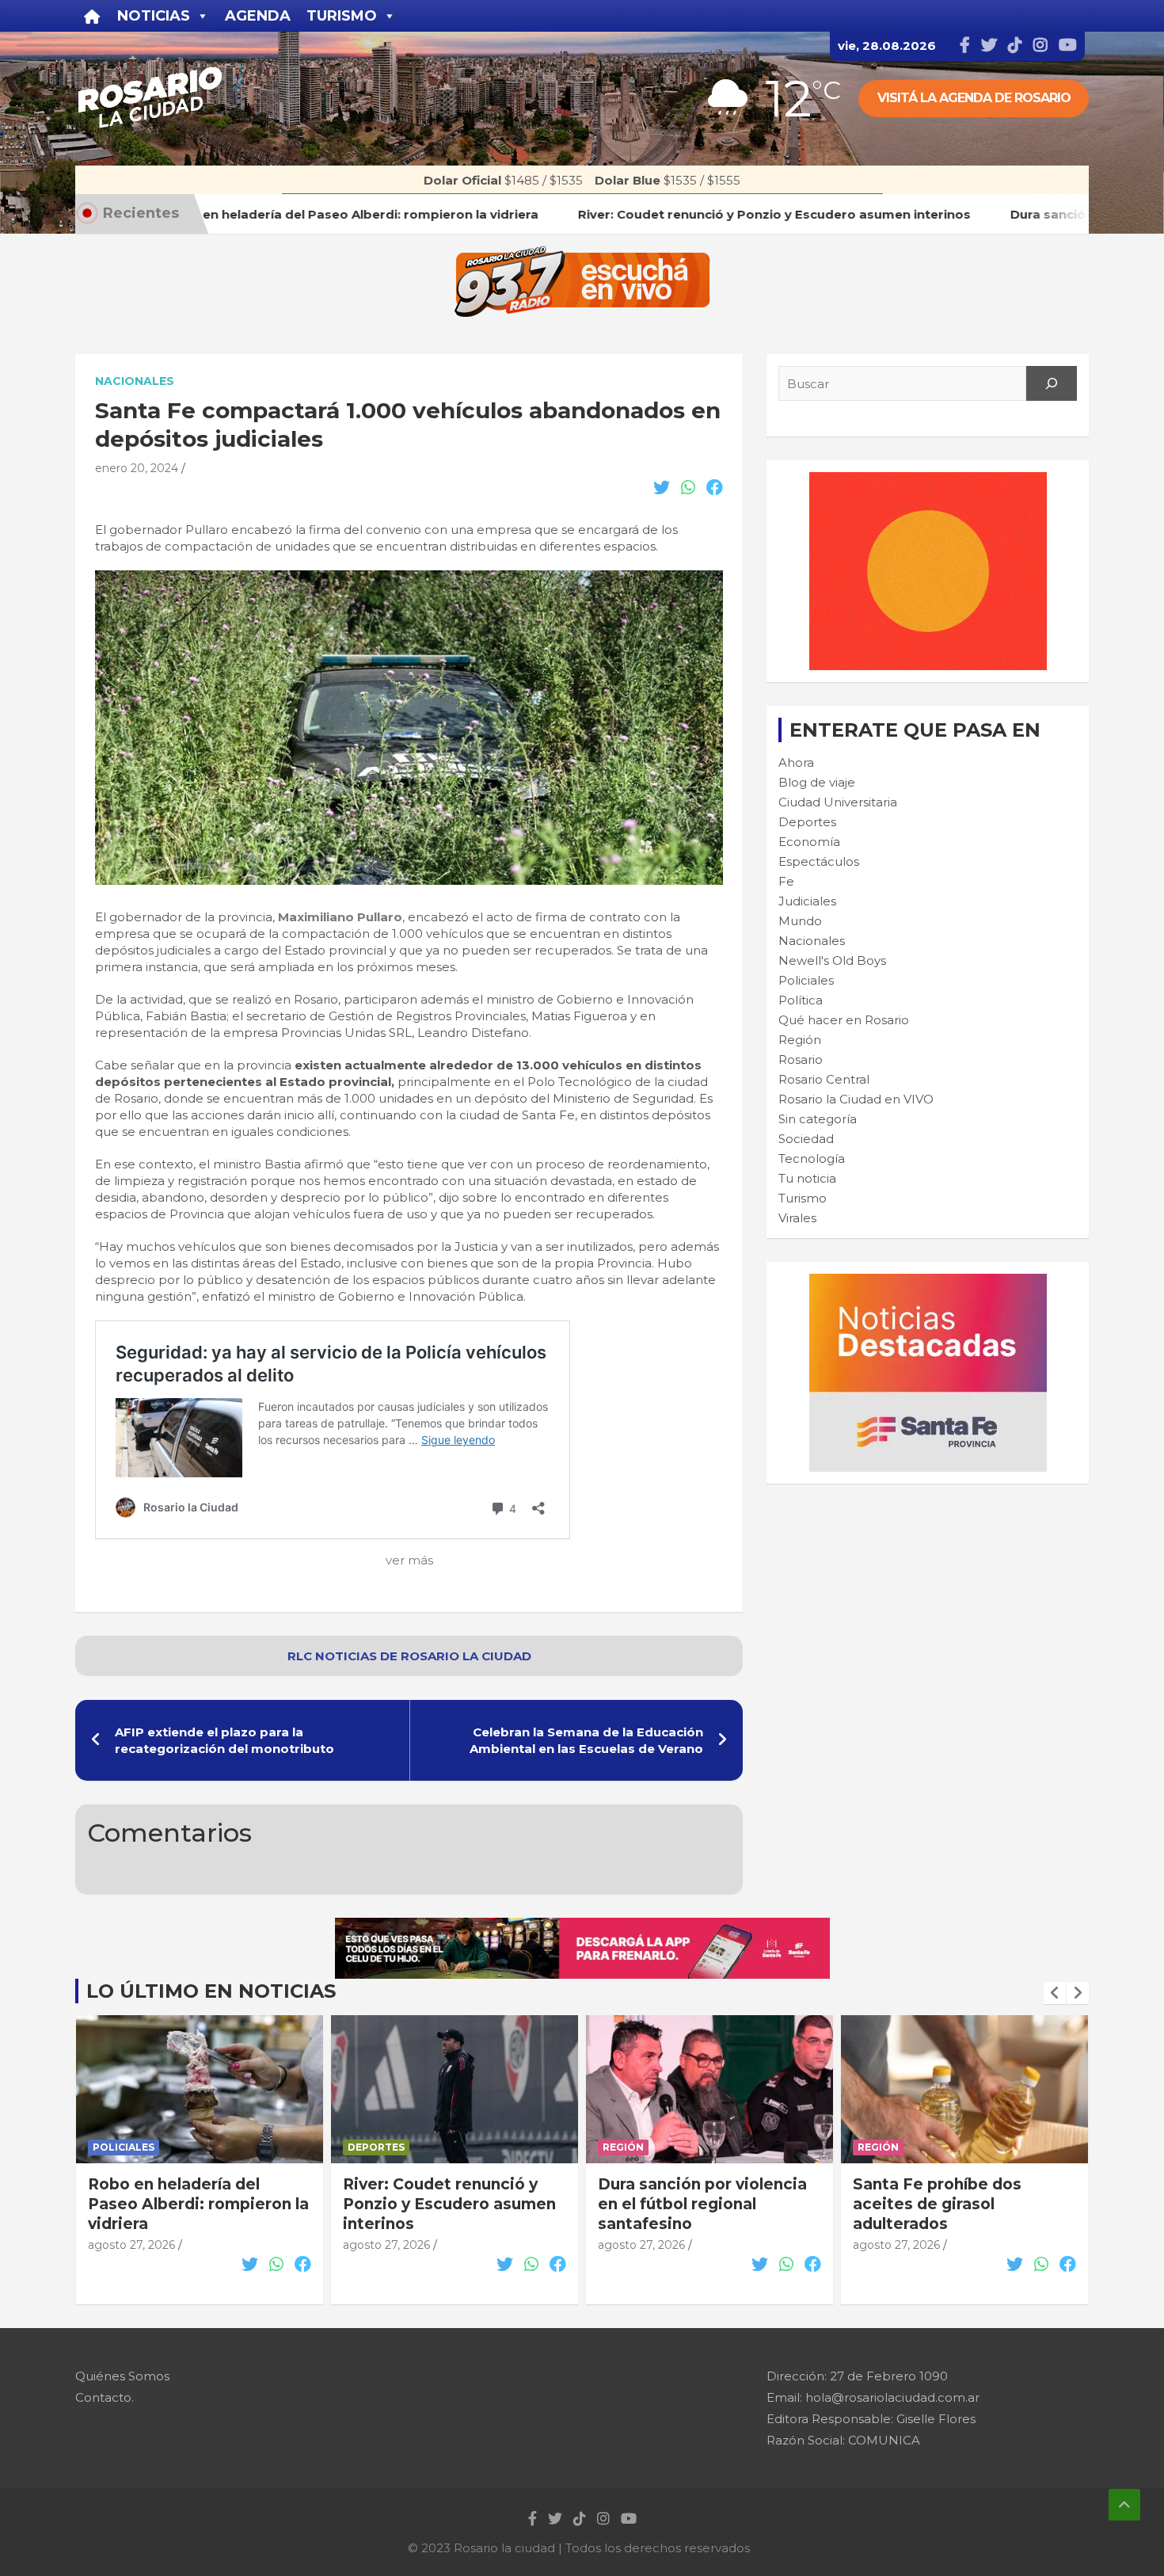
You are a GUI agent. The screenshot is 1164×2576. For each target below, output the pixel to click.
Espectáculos (819, 861)
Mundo (800, 921)
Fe (786, 881)
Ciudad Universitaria (838, 802)
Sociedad (806, 1139)
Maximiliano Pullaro (339, 917)
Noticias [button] (154, 16)
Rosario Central (824, 1079)
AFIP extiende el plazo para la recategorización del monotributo (224, 1740)
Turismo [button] (342, 16)
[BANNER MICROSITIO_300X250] (928, 1282)
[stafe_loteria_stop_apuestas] (582, 1926)
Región (800, 1040)
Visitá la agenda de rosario (974, 98)
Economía (809, 842)
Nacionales (135, 381)
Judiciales (807, 901)
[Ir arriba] (1124, 2505)
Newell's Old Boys (832, 960)
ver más (409, 1560)
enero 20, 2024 (137, 468)
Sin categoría (818, 1119)
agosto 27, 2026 (131, 2245)
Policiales (806, 980)
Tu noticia (807, 1178)
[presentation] (1055, 1993)
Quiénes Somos (122, 2376)
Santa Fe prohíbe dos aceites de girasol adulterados (682, 2204)
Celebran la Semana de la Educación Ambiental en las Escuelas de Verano (586, 1740)
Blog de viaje (817, 782)
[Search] (1052, 383)
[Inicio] (92, 16)
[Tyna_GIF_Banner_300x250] (928, 480)
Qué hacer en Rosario (844, 1020)
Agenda (258, 16)
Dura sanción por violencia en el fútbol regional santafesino (447, 2204)
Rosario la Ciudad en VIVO (856, 1099)
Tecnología (812, 1158)
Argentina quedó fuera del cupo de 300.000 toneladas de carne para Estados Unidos (961, 2214)
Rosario (801, 1059)
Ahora (796, 762)
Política (801, 1000)
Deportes (807, 822)
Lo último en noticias (211, 1991)
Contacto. (105, 2397)
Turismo (803, 1198)
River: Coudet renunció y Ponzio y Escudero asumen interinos (194, 2204)
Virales (797, 1218)
